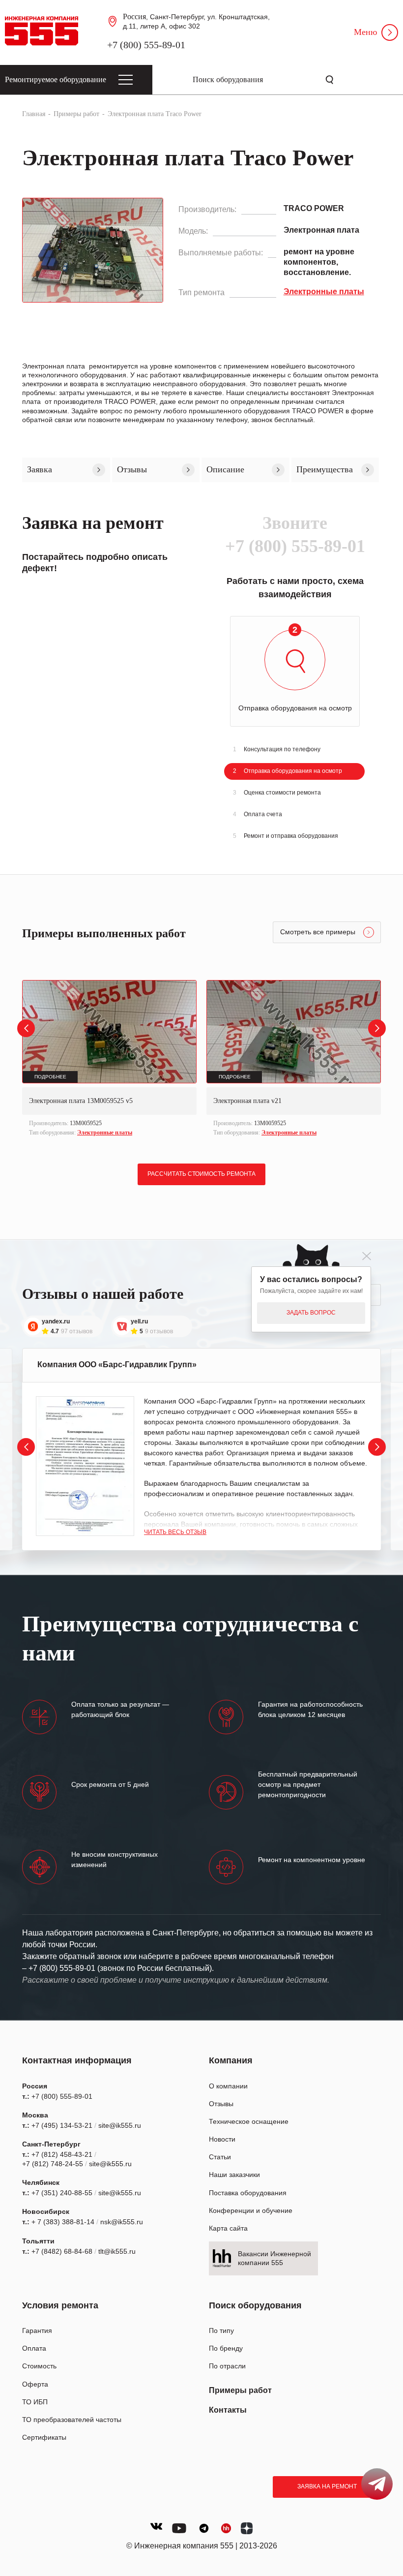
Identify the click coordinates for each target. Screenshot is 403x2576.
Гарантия (37, 2331)
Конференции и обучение (251, 2210)
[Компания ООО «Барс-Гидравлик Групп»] (85, 1466)
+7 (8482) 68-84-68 (62, 2251)
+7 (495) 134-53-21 (62, 2125)
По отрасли (227, 2366)
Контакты (228, 2410)
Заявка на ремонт (327, 2486)
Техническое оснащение (249, 2121)
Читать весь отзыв (175, 1532)
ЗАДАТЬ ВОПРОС (311, 1313)
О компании (228, 2086)
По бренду (226, 2348)
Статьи (220, 2157)
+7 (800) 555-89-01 (146, 45)
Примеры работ (240, 2390)
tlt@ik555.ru (117, 2251)
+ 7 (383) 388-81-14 (63, 2222)
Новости (222, 2139)
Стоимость (39, 2366)
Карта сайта (228, 2228)
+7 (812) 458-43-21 (62, 2154)
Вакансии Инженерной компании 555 (274, 2258)
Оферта (35, 2384)
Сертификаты (44, 2437)
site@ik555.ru (120, 2125)
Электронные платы (105, 1133)
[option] (109, 1059)
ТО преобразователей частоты (72, 2420)
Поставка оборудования (248, 2193)
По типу (221, 2331)
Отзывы (221, 2104)
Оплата (34, 2348)
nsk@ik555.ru (122, 2222)
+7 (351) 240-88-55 (62, 2193)
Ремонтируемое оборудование (56, 79)
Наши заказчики (234, 2175)
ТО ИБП (35, 2402)
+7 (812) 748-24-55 (53, 2164)
